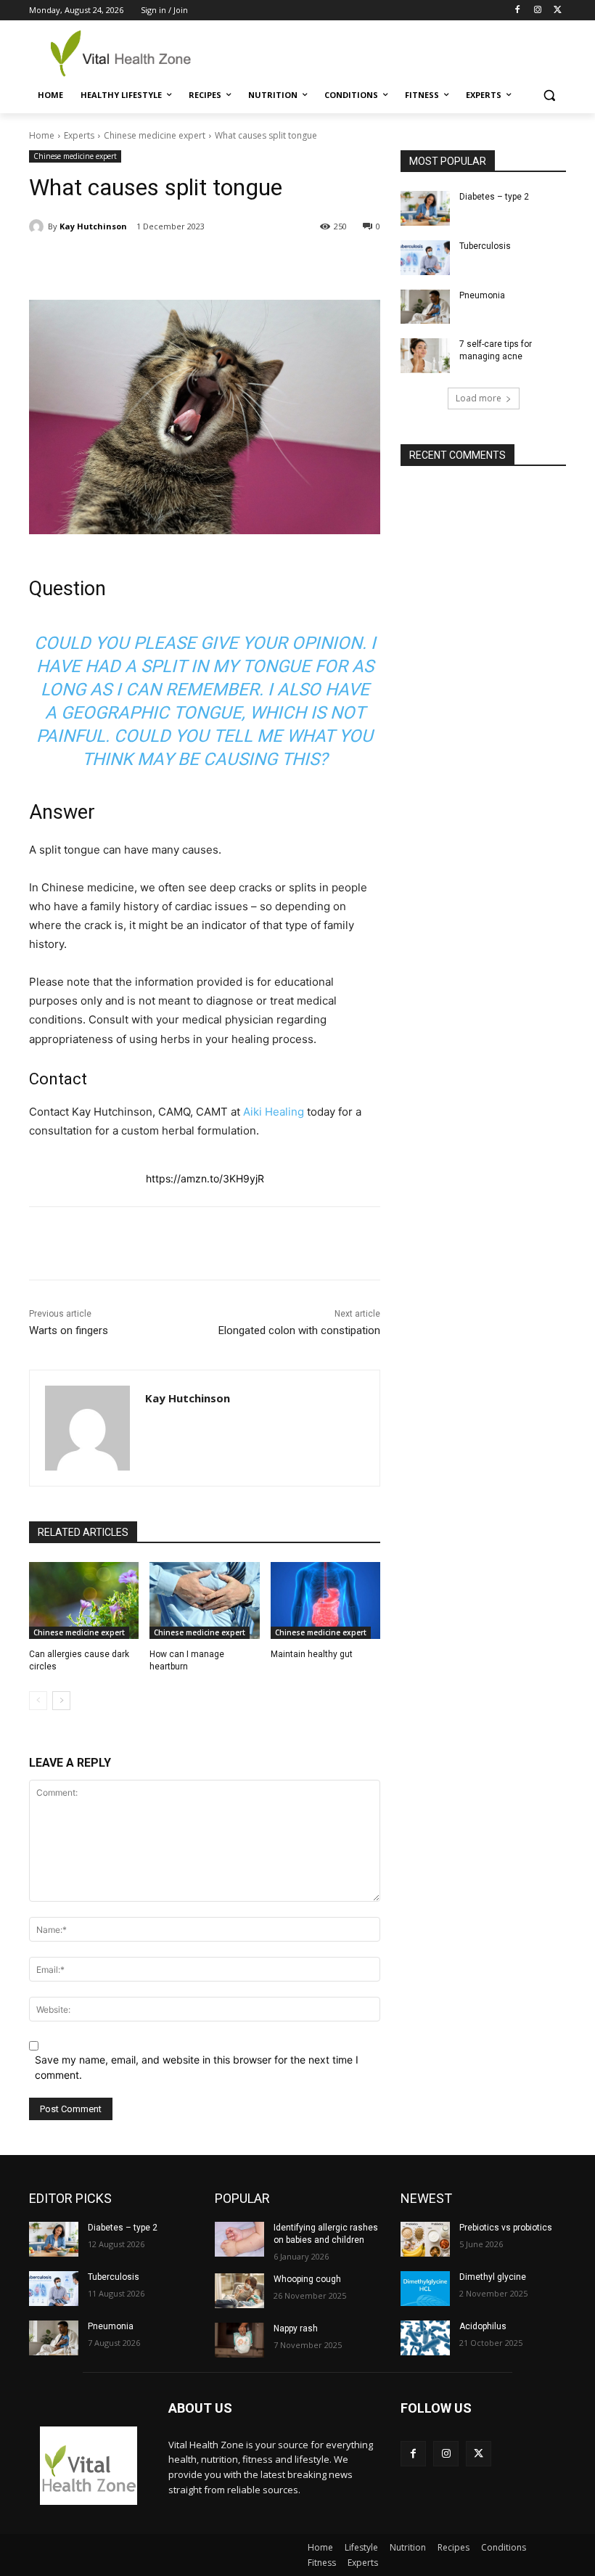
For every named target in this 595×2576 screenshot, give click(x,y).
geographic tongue (151, 713)
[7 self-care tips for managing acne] (425, 356)
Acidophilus (483, 2326)
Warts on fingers (69, 1330)
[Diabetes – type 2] (425, 208)
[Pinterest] (198, 263)
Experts (79, 135)
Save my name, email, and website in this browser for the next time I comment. (197, 2067)
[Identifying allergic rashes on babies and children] (239, 2239)
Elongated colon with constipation (299, 1330)
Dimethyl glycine (493, 2277)
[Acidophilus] (425, 2338)
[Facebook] (518, 11)
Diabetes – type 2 (494, 197)
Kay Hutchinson (93, 226)
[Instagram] (537, 11)
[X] (558, 11)
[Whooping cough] (239, 2291)
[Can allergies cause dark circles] (84, 1600)
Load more (479, 398)
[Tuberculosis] (425, 258)
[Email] (265, 263)
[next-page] (61, 1701)
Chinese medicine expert (155, 135)
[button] (549, 95)
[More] (299, 263)
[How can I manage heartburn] (204, 1600)
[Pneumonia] (425, 307)
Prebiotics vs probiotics (506, 2228)
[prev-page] (38, 1701)
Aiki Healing (274, 1112)
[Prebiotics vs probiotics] (425, 2239)
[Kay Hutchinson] (38, 226)
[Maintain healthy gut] (325, 1600)
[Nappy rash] (239, 2340)
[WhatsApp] (231, 263)
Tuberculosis (485, 246)
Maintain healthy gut (312, 1654)
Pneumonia (482, 295)
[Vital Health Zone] (128, 53)
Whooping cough (307, 2279)
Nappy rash (296, 2328)
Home (42, 135)
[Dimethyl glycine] (425, 2289)
